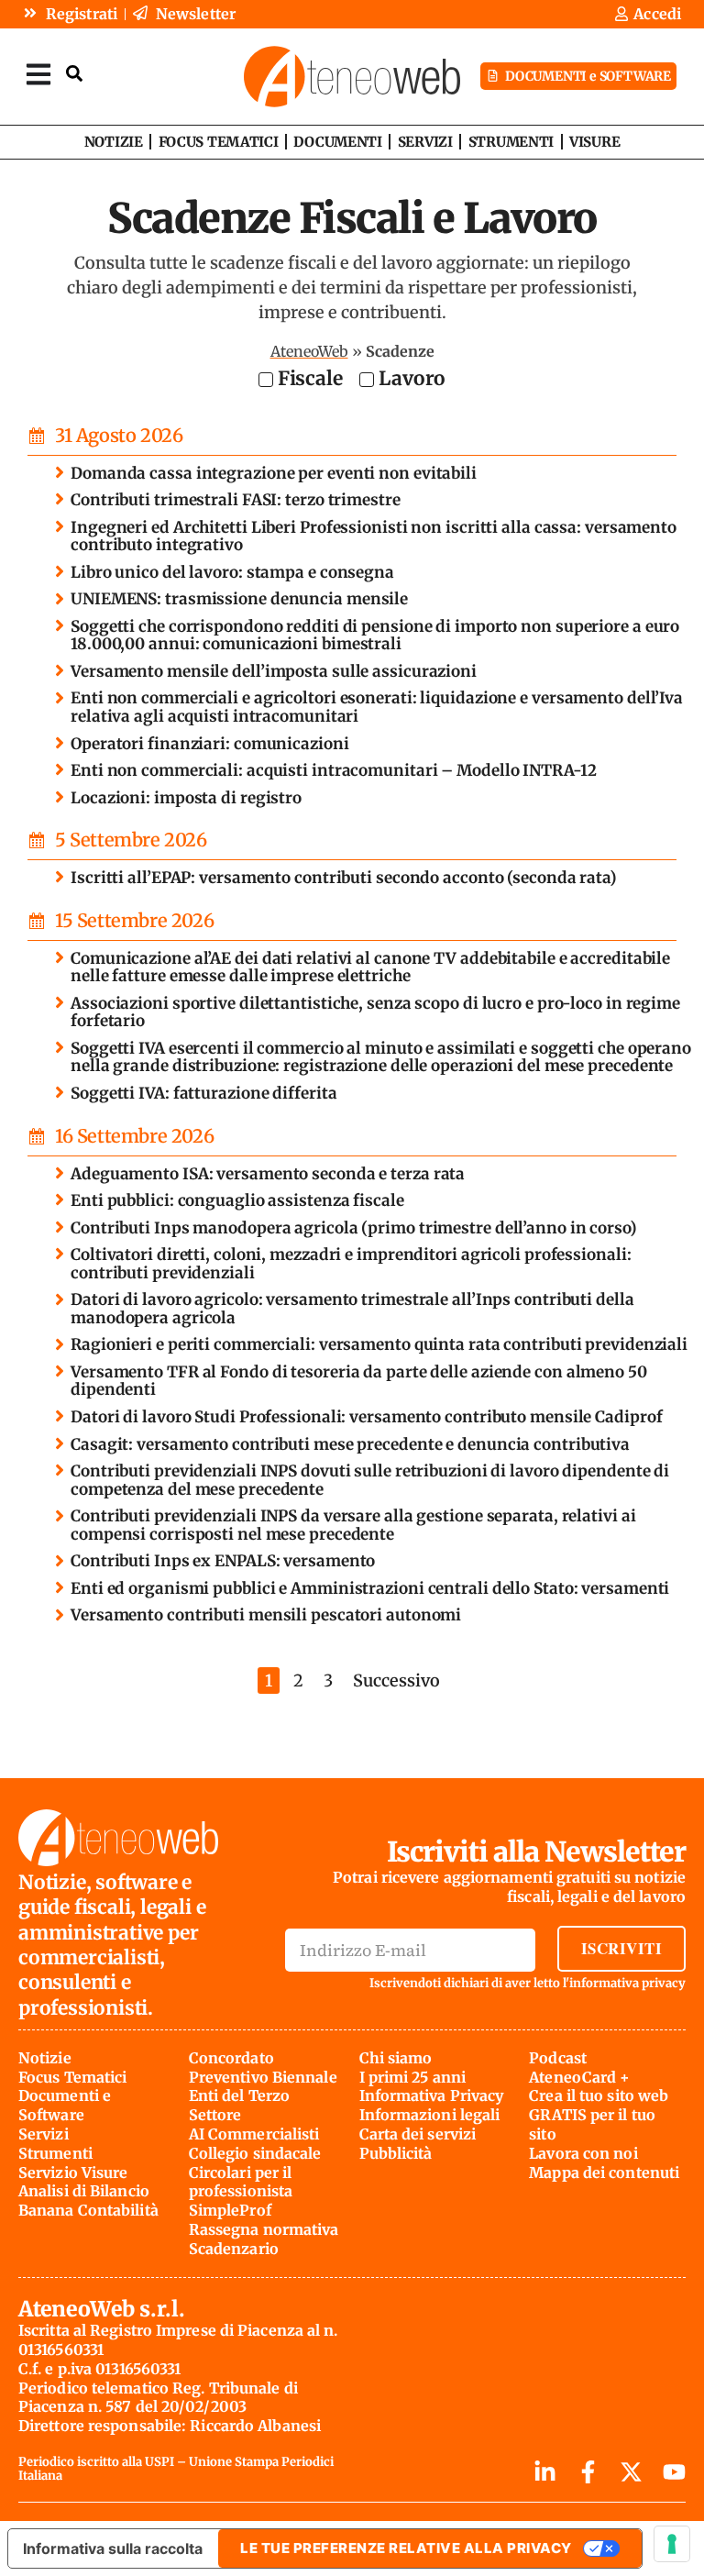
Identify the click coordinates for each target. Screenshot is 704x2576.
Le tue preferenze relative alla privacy (406, 2548)
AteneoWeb (309, 351)
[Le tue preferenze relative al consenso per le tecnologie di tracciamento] (672, 2544)
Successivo (396, 1680)
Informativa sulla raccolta (113, 2548)
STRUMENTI (511, 142)
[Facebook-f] (588, 2472)
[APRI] (38, 74)
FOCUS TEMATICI (219, 142)
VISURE (594, 142)
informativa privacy (627, 1983)
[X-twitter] (631, 2472)
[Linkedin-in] (545, 2472)
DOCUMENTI (337, 142)
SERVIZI (425, 142)
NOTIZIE (114, 142)
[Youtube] (674, 2472)
